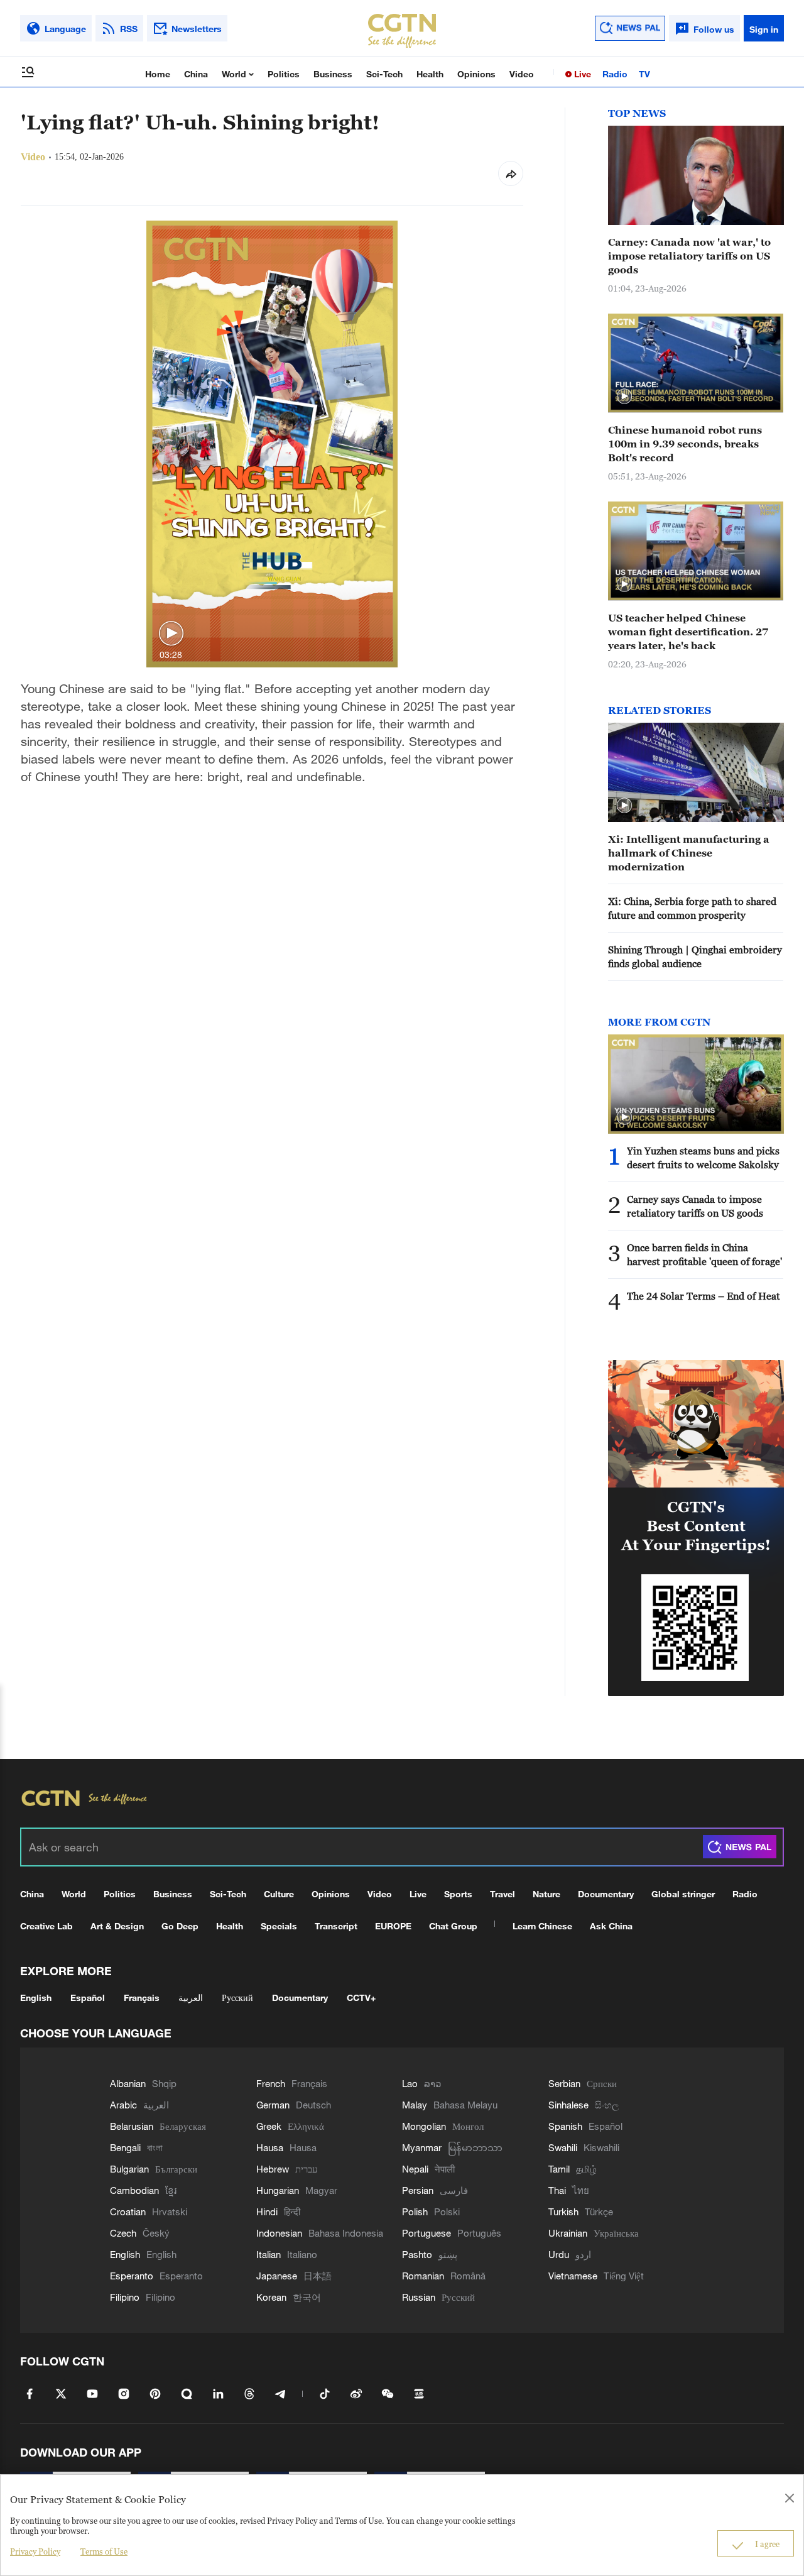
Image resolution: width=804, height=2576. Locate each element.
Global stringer (683, 1894)
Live (581, 74)
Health (430, 74)
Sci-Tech (384, 74)
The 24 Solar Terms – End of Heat (703, 1296)
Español (88, 1998)
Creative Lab (46, 1926)
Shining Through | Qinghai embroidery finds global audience (695, 956)
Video (522, 74)
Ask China (611, 1926)
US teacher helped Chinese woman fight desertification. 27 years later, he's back (688, 632)
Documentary (606, 1894)
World (235, 74)
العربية (191, 1998)
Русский (237, 1998)
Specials (279, 1926)
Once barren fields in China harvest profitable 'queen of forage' (704, 1254)
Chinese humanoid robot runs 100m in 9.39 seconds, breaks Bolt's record (685, 444)
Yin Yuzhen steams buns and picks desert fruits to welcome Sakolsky (703, 1158)
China (196, 74)
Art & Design (117, 1926)
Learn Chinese (542, 1926)
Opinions (476, 74)
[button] (171, 634)
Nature (546, 1894)
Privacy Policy (35, 2551)
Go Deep (180, 1926)
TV (644, 74)
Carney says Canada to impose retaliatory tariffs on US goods (695, 1206)
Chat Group (453, 1926)
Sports (458, 1894)
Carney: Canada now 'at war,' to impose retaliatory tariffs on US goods (689, 256)
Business (333, 74)
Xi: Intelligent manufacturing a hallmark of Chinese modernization (689, 853)
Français (142, 1998)
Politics (284, 74)
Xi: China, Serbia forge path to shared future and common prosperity (692, 908)
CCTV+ (361, 1998)
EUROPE (393, 1926)
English (36, 1998)
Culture (279, 1894)
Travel (503, 1894)
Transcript (336, 1926)
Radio (615, 74)
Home (158, 74)
